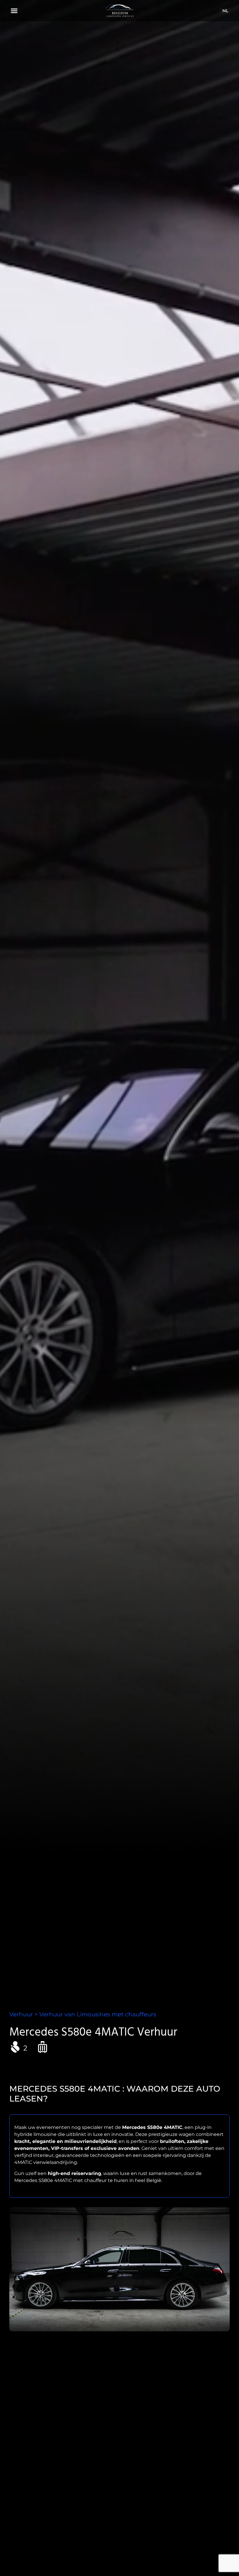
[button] (14, 11)
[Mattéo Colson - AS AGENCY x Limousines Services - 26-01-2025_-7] (119, 2269)
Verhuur (21, 2014)
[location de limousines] (119, 11)
